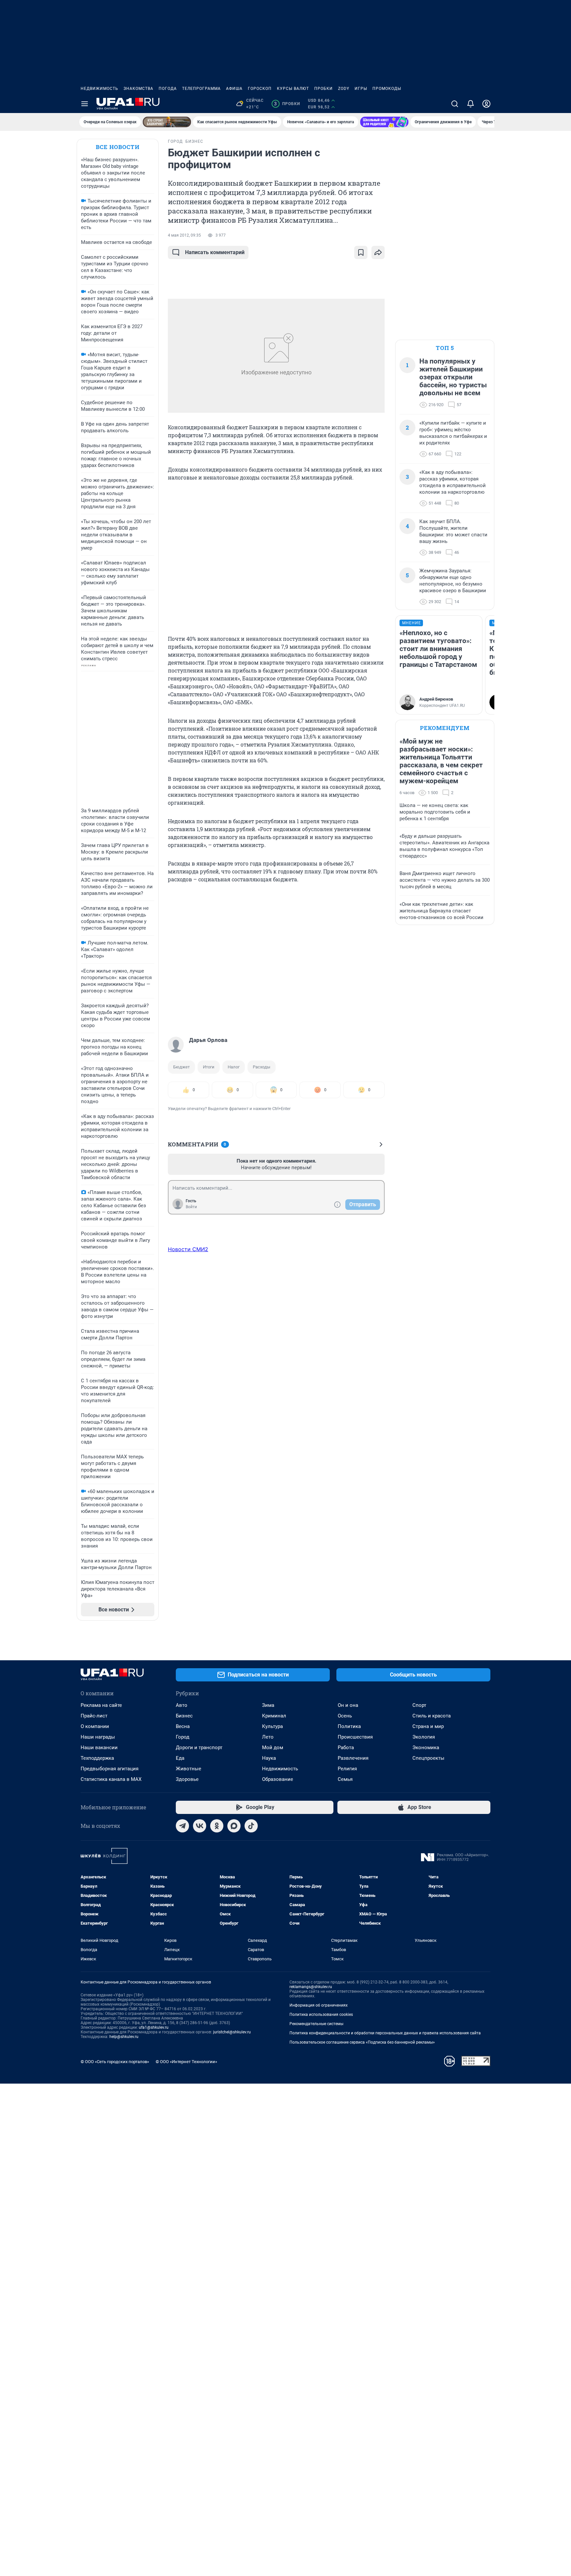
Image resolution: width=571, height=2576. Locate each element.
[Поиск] (455, 104)
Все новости (118, 147)
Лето (268, 1737)
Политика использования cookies (321, 2015)
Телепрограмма (201, 89)
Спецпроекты (428, 1758)
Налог (234, 1067)
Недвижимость (99, 89)
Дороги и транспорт (199, 1748)
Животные (189, 1769)
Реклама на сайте (101, 1705)
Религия (347, 1769)
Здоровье (187, 1779)
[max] (234, 1826)
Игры (361, 89)
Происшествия (355, 1737)
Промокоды (387, 89)
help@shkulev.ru (124, 2037)
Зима (268, 1705)
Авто (182, 1705)
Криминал (274, 1716)
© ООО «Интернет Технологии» (186, 2062)
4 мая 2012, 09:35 (184, 235)
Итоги (209, 1067)
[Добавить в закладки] (361, 252)
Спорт (419, 1705)
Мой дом (273, 1748)
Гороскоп (260, 89)
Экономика (426, 1748)
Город (183, 1737)
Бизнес (184, 1716)
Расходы (262, 1067)
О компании (95, 1726)
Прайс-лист (94, 1716)
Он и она (348, 1705)
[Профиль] (486, 104)
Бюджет (181, 1067)
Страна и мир (428, 1726)
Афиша (234, 89)
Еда (180, 1758)
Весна (183, 1726)
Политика (349, 1726)
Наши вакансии (99, 1748)
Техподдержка (97, 1758)
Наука (269, 1758)
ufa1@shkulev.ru (154, 2027)
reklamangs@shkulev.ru (311, 1987)
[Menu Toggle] (85, 104)
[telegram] (182, 1826)
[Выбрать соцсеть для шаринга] (378, 252)
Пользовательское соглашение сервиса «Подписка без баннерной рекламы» (362, 2042)
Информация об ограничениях (319, 2005)
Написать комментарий (215, 252)
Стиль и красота (432, 1716)
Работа (346, 1748)
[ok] (217, 1826)
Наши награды (98, 1737)
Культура (272, 1726)
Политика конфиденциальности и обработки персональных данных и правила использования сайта (385, 2033)
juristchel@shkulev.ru (232, 2032)
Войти (191, 1207)
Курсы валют (293, 89)
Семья (345, 1779)
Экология (424, 1737)
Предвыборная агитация (110, 1769)
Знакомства (138, 89)
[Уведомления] (471, 104)
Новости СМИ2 (188, 1249)
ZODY (344, 89)
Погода (168, 89)
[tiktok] (251, 1826)
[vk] (200, 1826)
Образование (278, 1779)
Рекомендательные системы (316, 2024)
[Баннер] (167, 122)
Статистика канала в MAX (111, 1779)
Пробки (324, 89)
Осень (345, 1716)
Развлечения (353, 1758)
